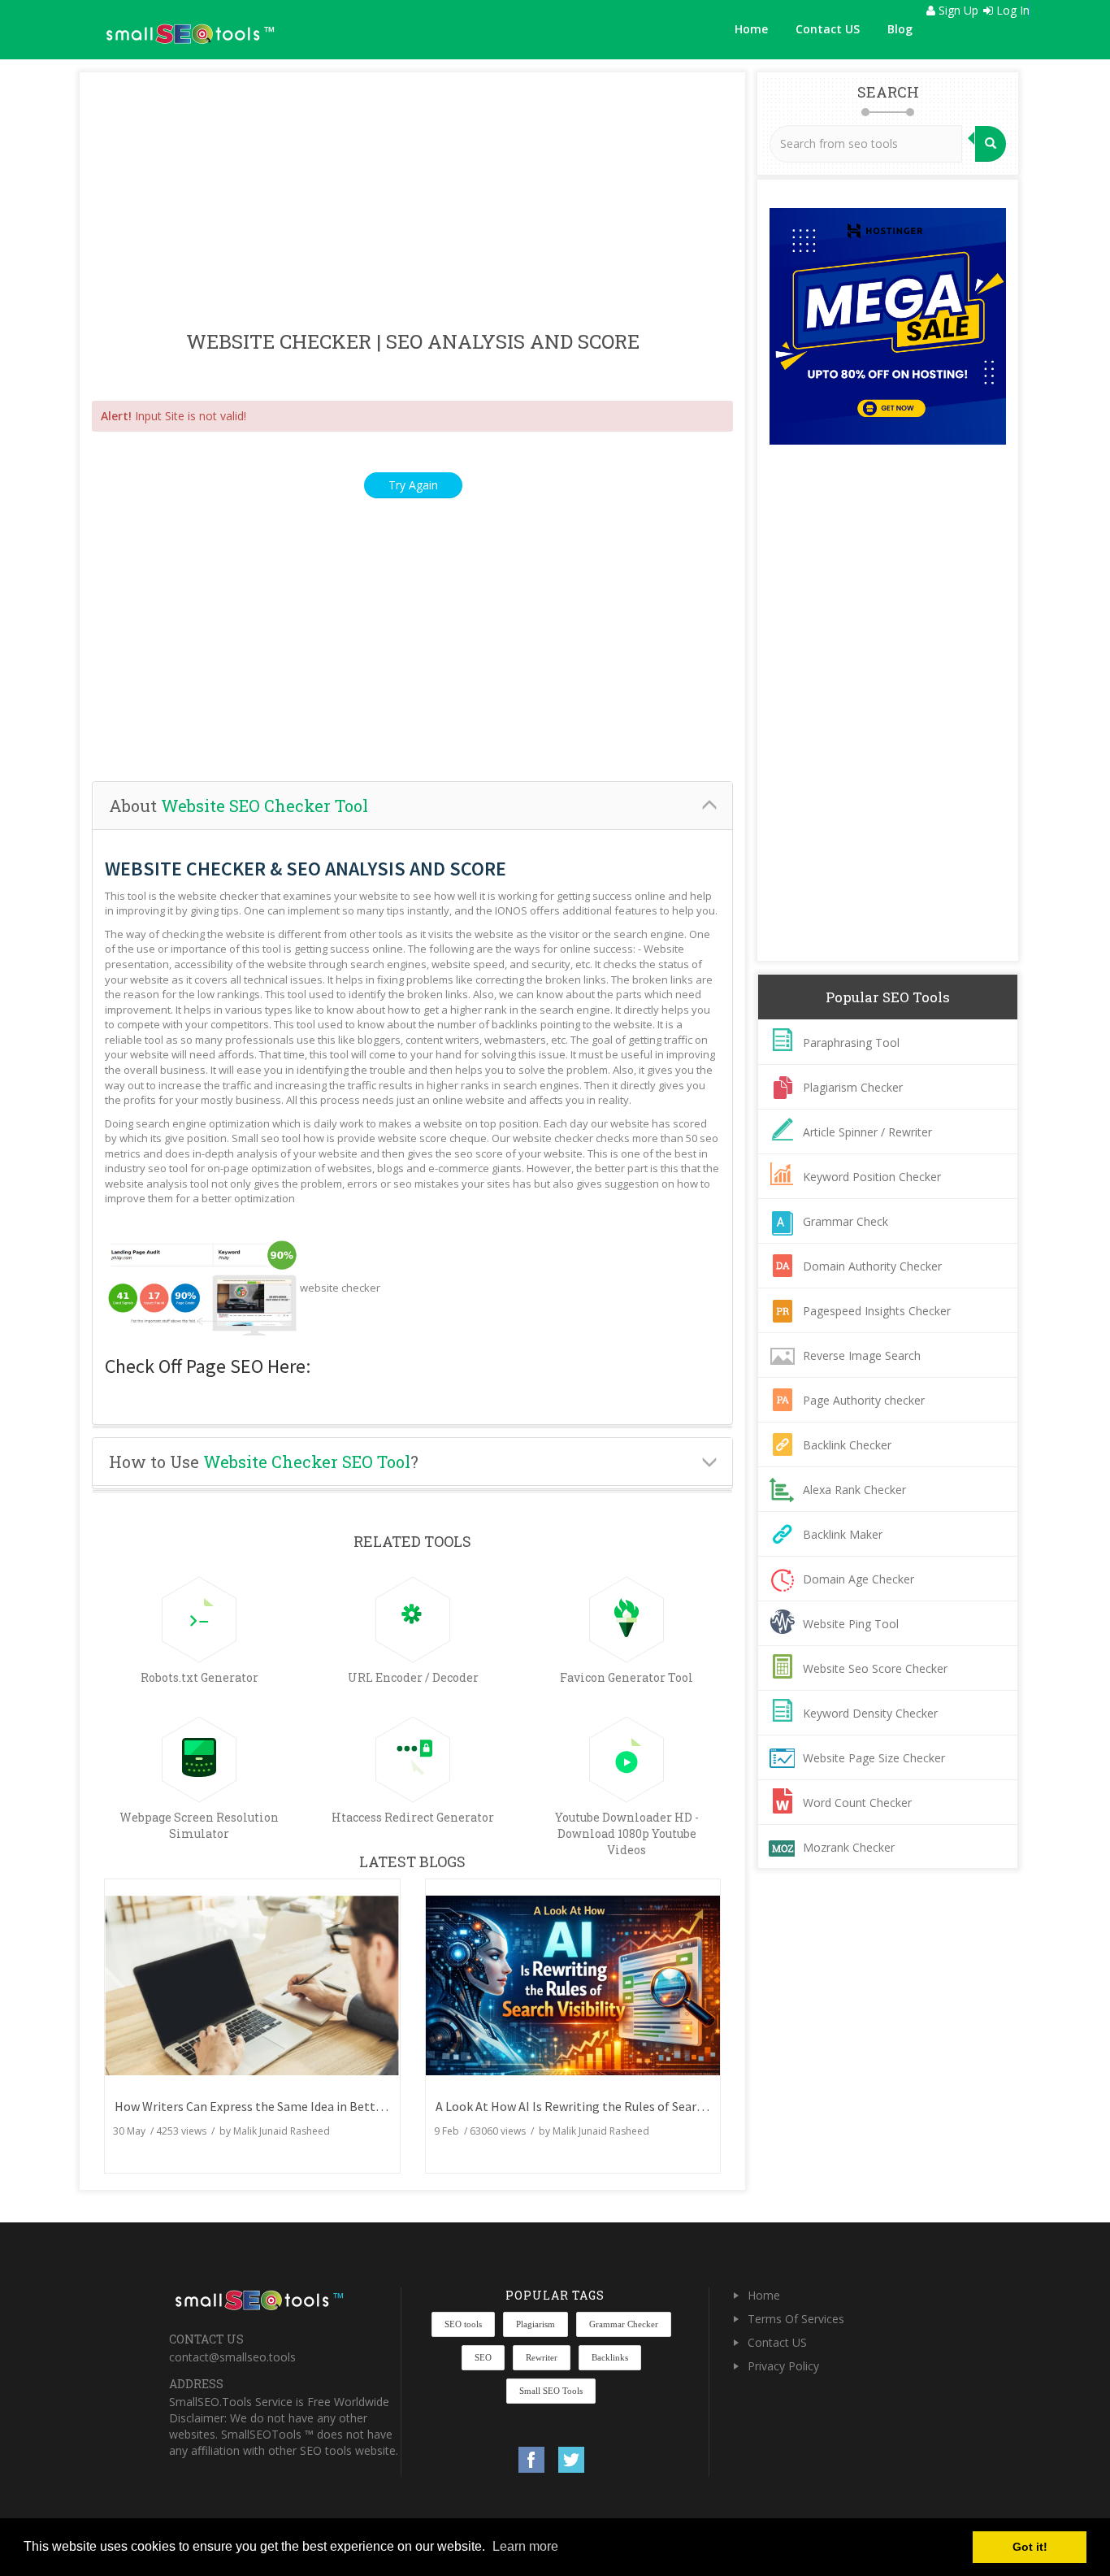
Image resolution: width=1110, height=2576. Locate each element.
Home (751, 29)
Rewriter (542, 2357)
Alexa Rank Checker (854, 1490)
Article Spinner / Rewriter (867, 1132)
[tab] (412, 806)
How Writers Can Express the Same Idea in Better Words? (272, 2106)
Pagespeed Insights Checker (877, 1311)
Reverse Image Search (862, 1355)
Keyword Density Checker (870, 1713)
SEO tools (463, 2324)
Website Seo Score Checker (875, 1668)
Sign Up (957, 10)
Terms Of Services (796, 2319)
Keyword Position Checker (872, 1177)
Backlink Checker (847, 1445)
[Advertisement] (412, 202)
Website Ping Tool (851, 1624)
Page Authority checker (864, 1400)
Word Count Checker (857, 1803)
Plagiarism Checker (853, 1087)
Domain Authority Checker (872, 1266)
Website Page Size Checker (874, 1758)
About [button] (238, 806)
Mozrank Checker (849, 1847)
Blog (900, 29)
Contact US (828, 29)
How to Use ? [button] (264, 1462)
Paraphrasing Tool (851, 1043)
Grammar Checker (624, 2324)
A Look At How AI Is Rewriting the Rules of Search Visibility (598, 2106)
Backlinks (610, 2357)
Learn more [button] (525, 2546)
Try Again (413, 485)
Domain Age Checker (859, 1579)
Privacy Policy (783, 2366)
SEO (483, 2357)
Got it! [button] (1030, 2547)
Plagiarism (535, 2324)
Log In (1011, 10)
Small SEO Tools (551, 2391)
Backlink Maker (843, 1534)
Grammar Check (846, 1221)
